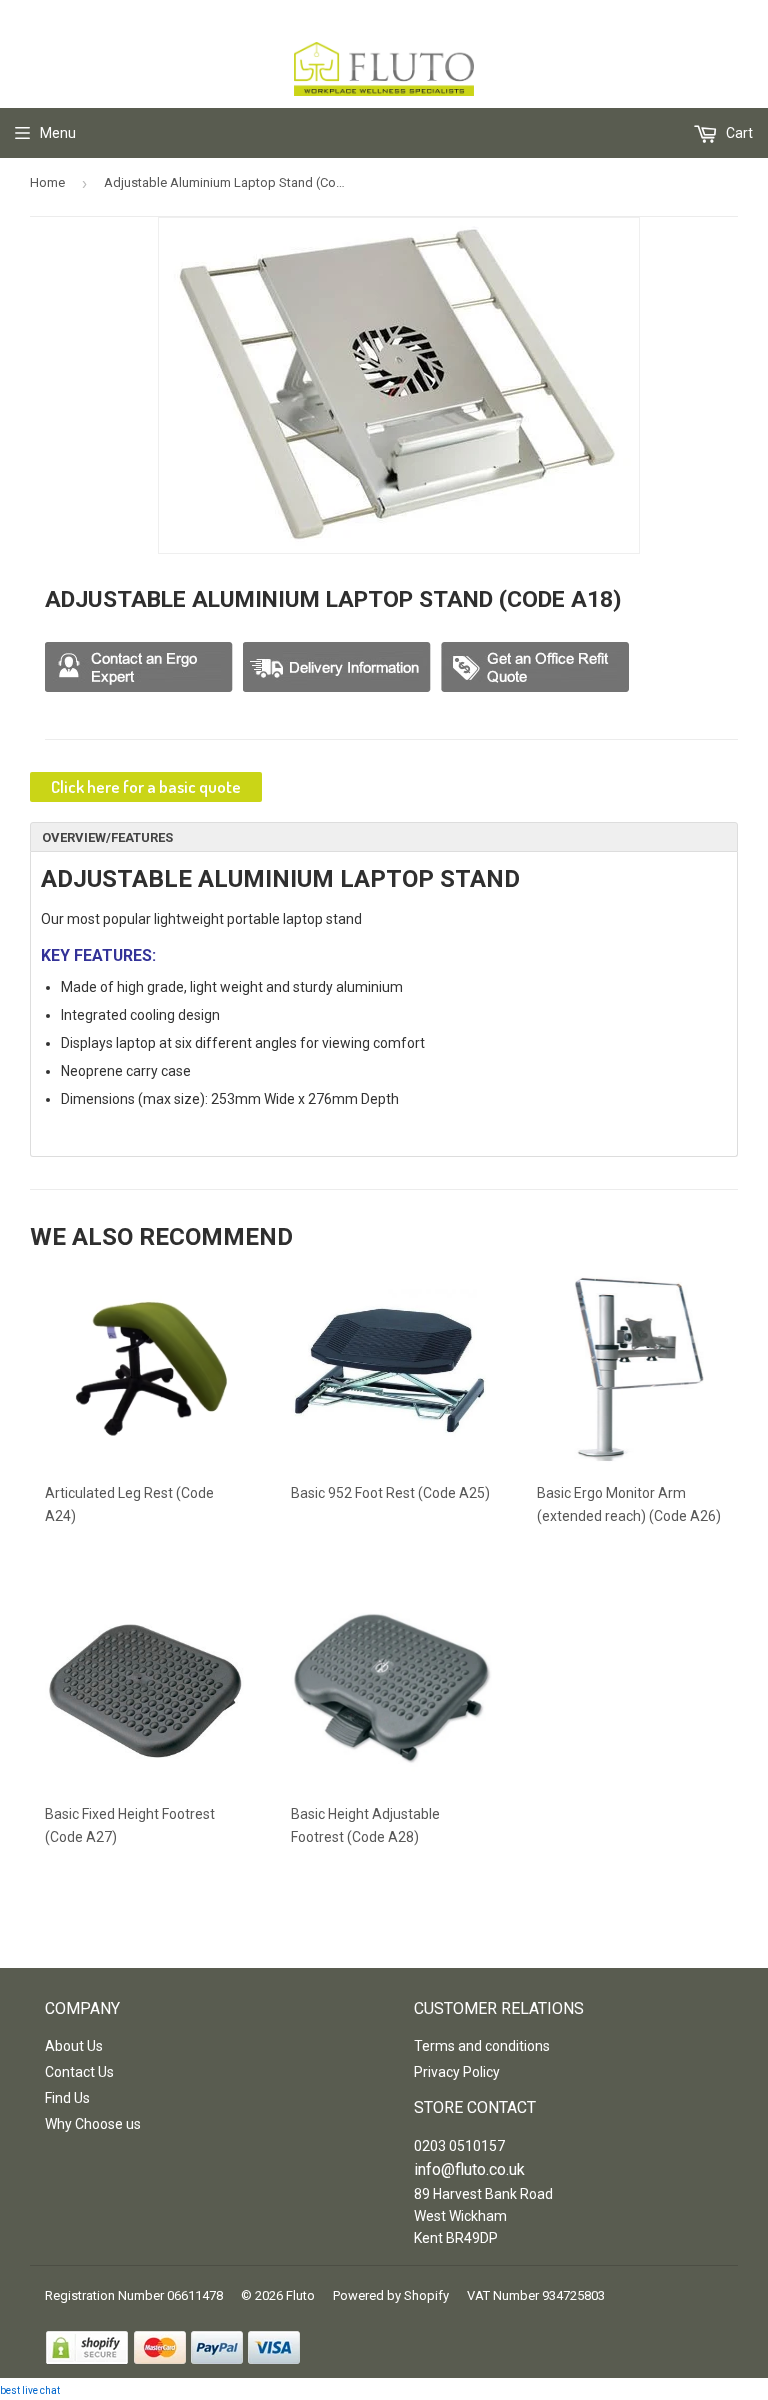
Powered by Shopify (391, 2295)
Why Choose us (93, 2124)
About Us (74, 2046)
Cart (738, 133)
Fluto (300, 2295)
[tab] (384, 837)
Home (47, 182)
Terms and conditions (482, 2046)
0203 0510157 (459, 2146)
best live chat (30, 2390)
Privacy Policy (457, 2072)
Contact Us (79, 2072)
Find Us (67, 2098)
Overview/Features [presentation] (107, 837)
